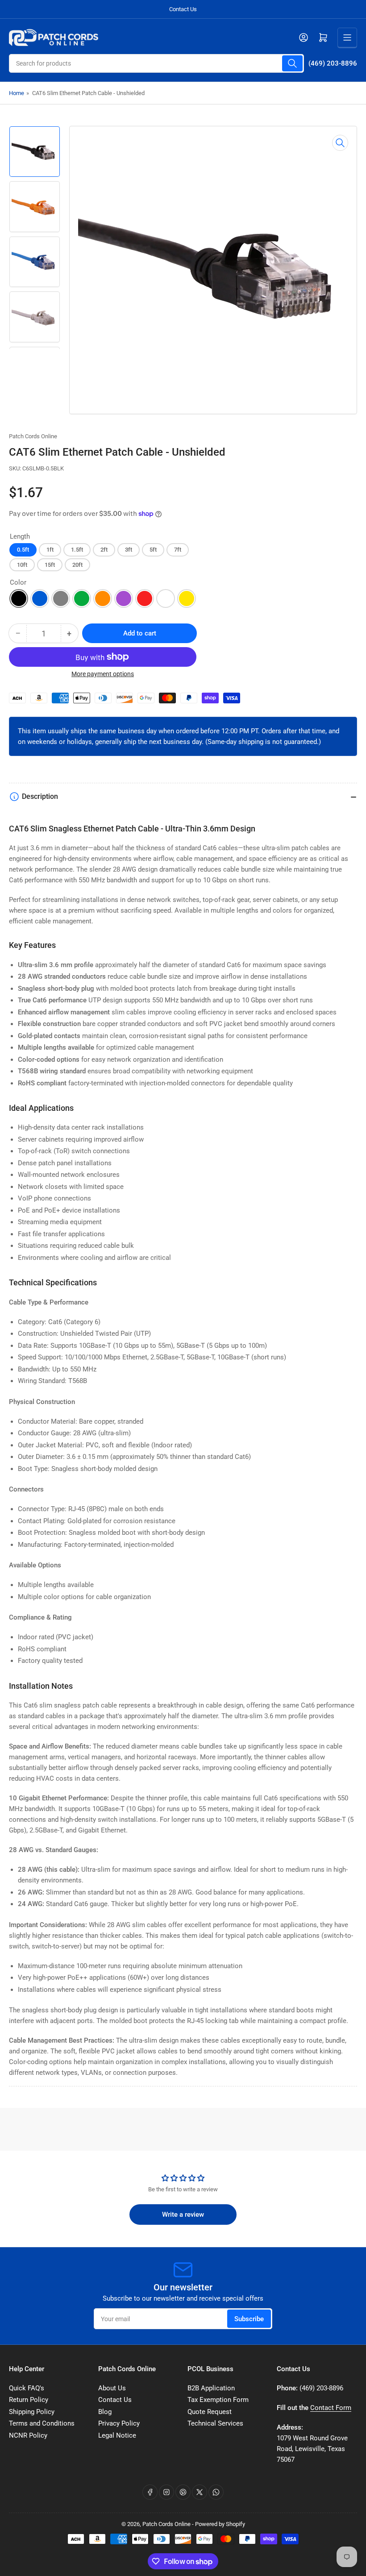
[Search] (292, 63)
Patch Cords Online (33, 436)
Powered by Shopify (220, 2524)
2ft (104, 550)
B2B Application (211, 2388)
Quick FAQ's (27, 2388)
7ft (178, 550)
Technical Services (215, 2423)
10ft (22, 565)
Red (145, 598)
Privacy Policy (119, 2423)
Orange (103, 598)
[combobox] (156, 63)
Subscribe (249, 2319)
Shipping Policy (32, 2412)
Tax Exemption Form (218, 2400)
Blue (40, 598)
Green (82, 598)
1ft (50, 550)
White (166, 598)
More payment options (103, 674)
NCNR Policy (28, 2435)
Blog (105, 2412)
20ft (77, 565)
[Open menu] (347, 37)
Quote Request (210, 2412)
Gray (61, 598)
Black (19, 598)
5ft (153, 550)
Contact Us (183, 9)
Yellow (187, 598)
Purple (124, 598)
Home (17, 93)
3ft (129, 550)
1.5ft (77, 550)
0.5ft (23, 550)
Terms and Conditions (42, 2423)
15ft (50, 565)
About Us (112, 2388)
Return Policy (29, 2400)
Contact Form (331, 2408)
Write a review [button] (183, 2215)
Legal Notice (117, 2435)
